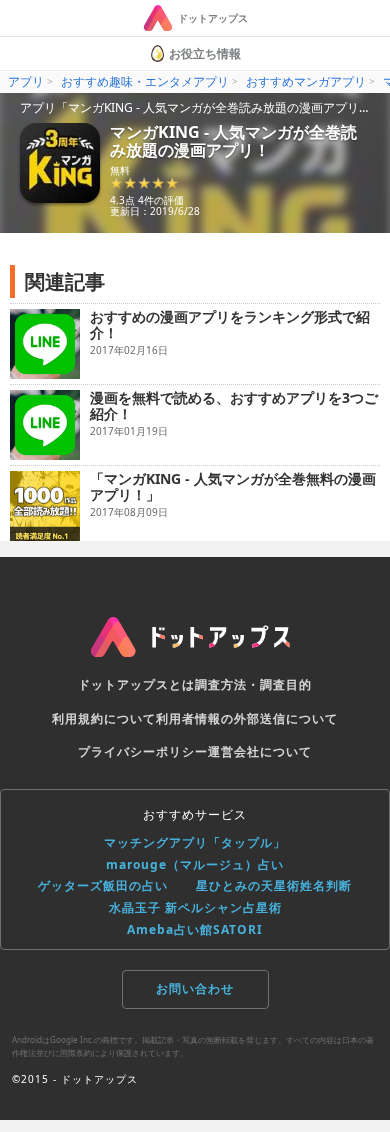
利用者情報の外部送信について (247, 718)
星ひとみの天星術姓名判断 (274, 885)
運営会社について (260, 751)
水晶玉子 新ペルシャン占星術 (195, 907)
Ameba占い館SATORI (195, 929)
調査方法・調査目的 (253, 684)
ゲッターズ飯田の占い (103, 885)
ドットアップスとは (136, 684)
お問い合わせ (195, 988)
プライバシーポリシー (143, 751)
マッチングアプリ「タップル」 (195, 842)
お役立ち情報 (205, 53)
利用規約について (104, 718)
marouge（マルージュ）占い (195, 864)
